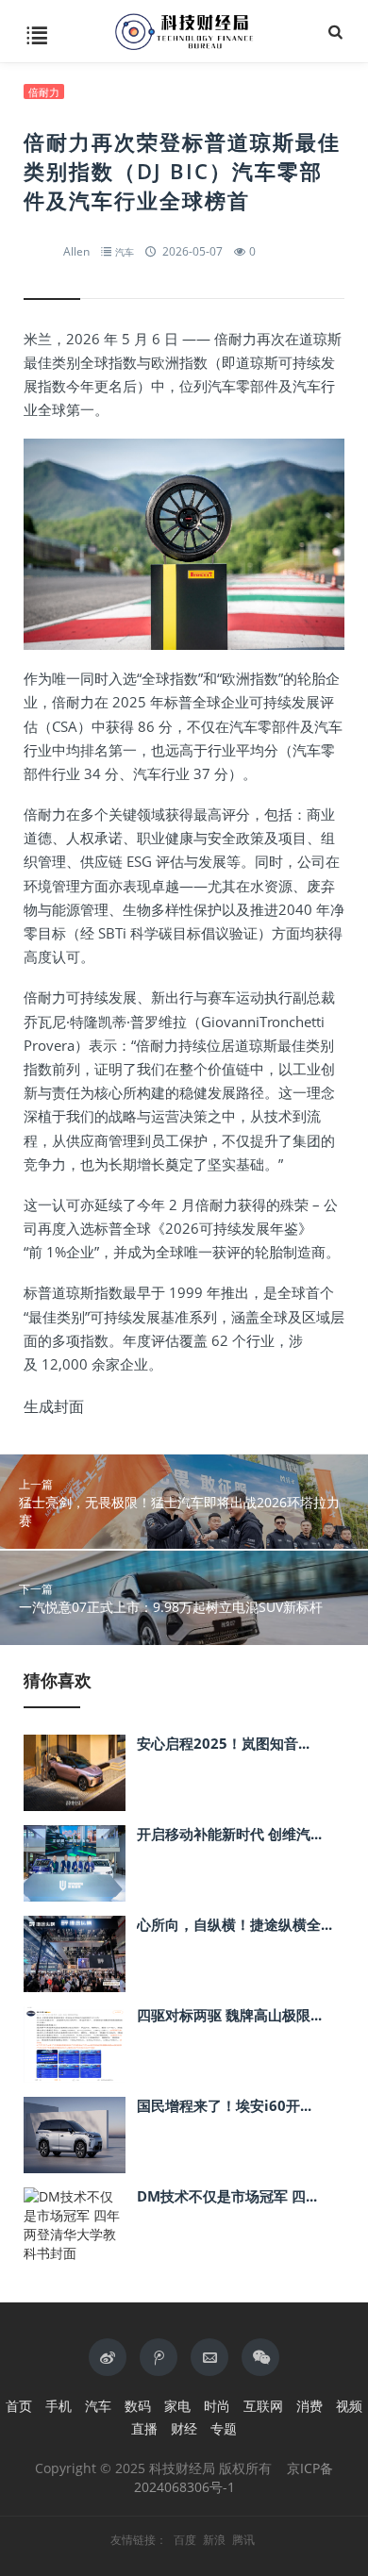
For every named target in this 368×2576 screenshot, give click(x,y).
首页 (19, 2406)
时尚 (217, 2406)
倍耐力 (44, 92)
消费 (309, 2406)
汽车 (125, 252)
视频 (349, 2406)
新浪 (214, 2540)
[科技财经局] (184, 31)
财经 (184, 2428)
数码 (138, 2406)
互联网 (263, 2406)
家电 (177, 2406)
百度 (185, 2540)
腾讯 (243, 2540)
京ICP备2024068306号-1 (234, 2477)
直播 (144, 2428)
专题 (224, 2428)
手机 (59, 2406)
